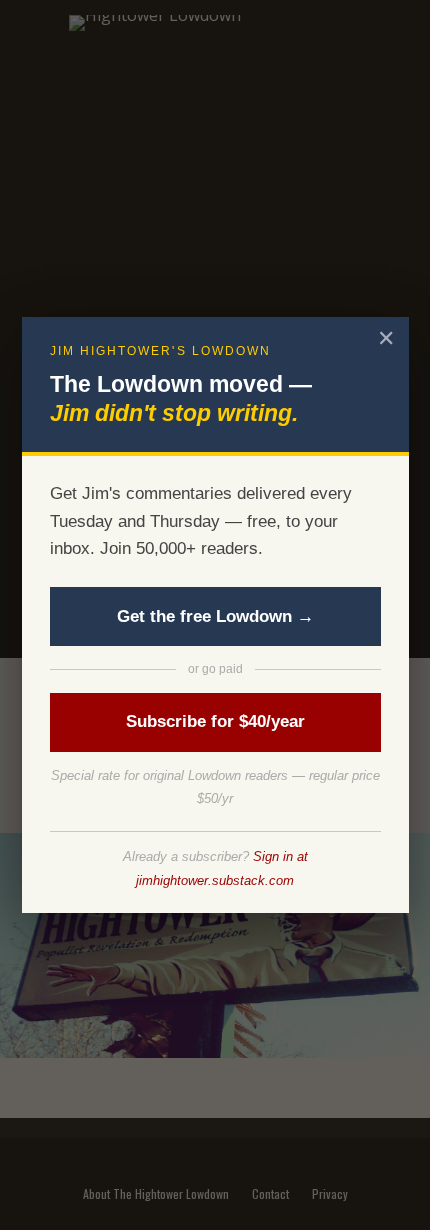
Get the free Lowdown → (215, 616)
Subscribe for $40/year (215, 721)
